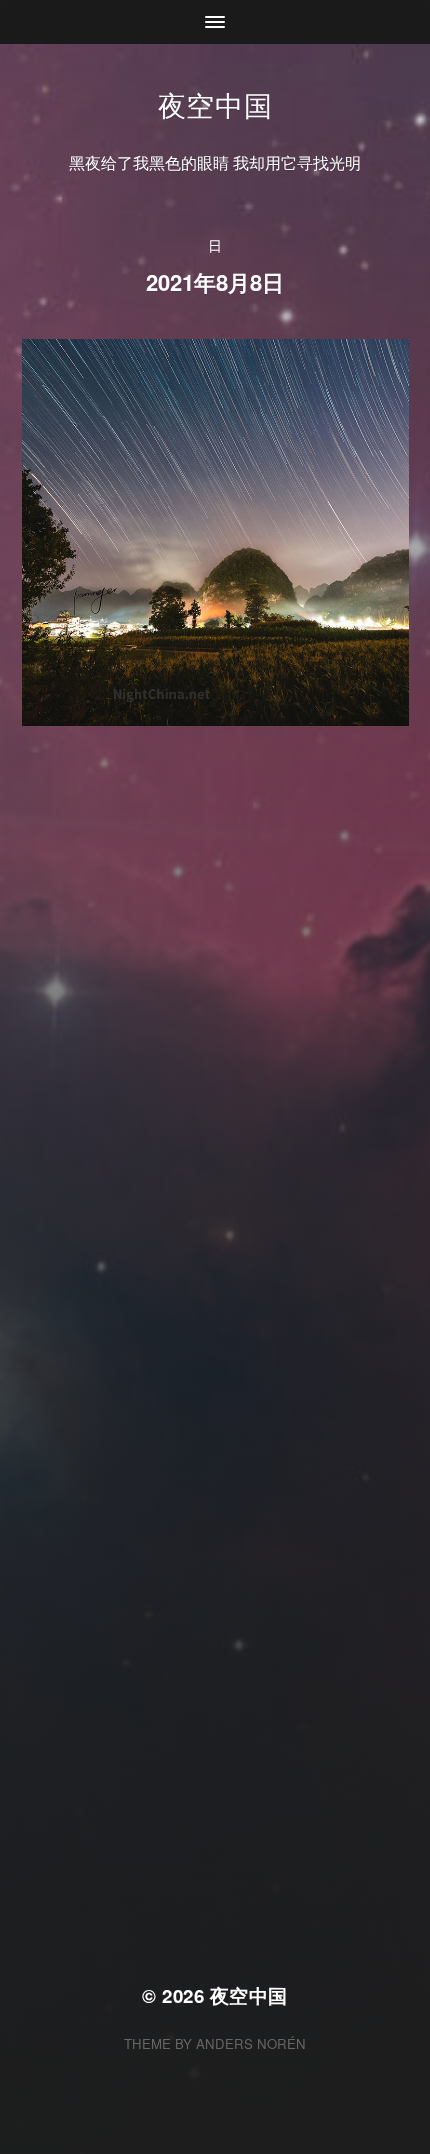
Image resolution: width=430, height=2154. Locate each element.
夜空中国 (215, 104)
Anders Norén (251, 2043)
